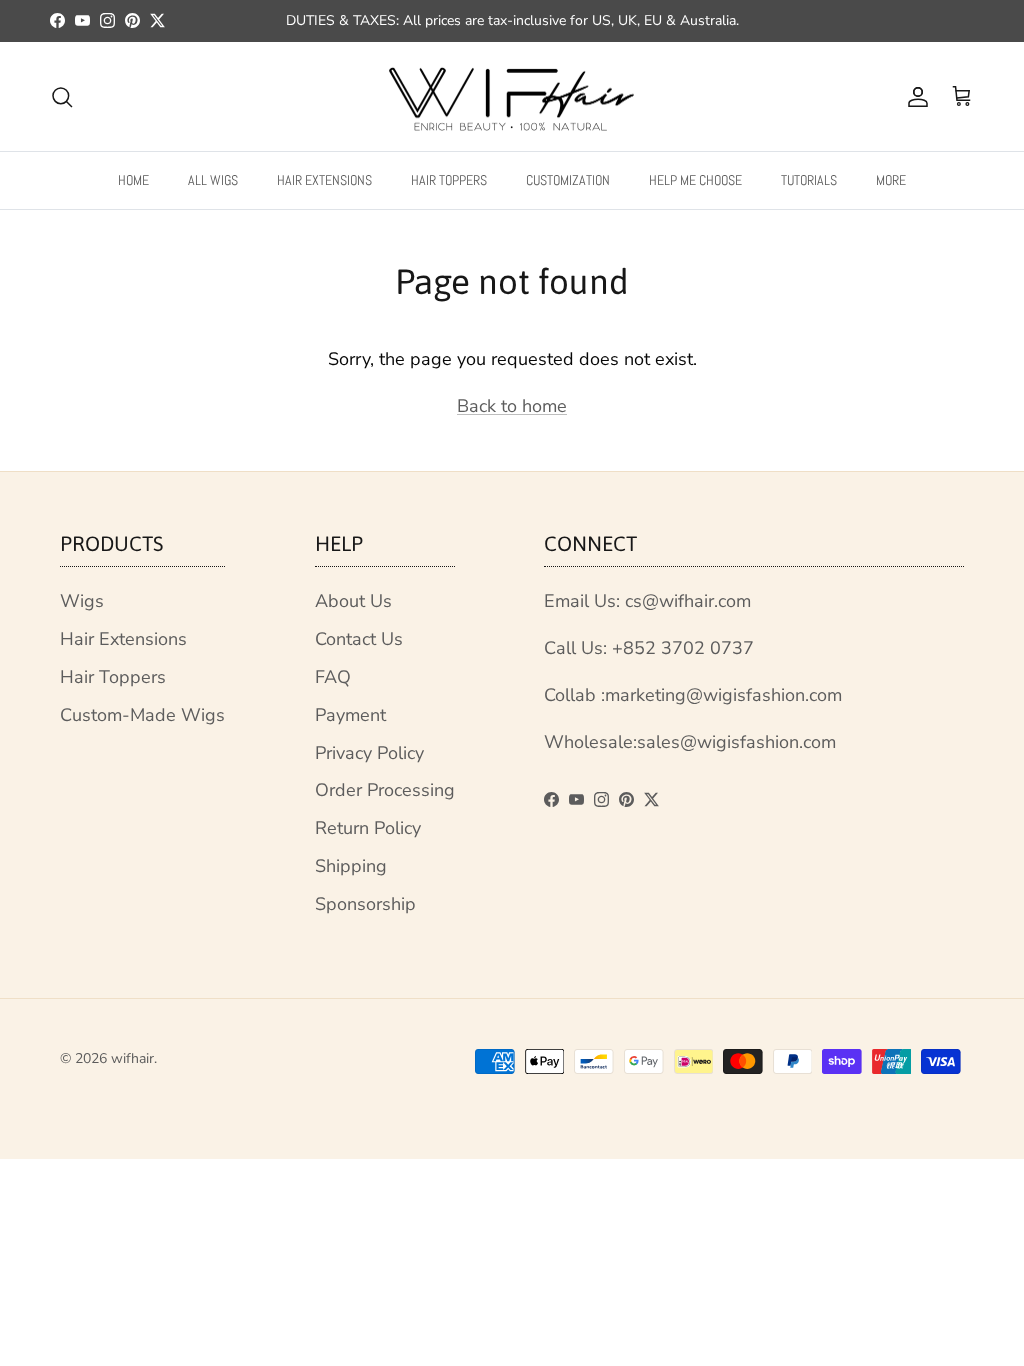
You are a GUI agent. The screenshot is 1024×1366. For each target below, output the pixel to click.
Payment (350, 715)
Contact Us (359, 639)
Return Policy (368, 828)
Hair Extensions (123, 639)
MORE (891, 180)
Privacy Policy (369, 753)
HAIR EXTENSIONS (324, 180)
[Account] (914, 97)
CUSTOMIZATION (568, 180)
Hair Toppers (113, 677)
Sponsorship (365, 904)
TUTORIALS (809, 180)
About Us (353, 601)
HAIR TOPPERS (449, 180)
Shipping (351, 866)
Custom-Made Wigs (142, 715)
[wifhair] (512, 97)
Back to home (512, 406)
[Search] (62, 97)
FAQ (333, 677)
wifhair (132, 1058)
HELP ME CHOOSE (695, 180)
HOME (133, 180)
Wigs (82, 601)
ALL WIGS (213, 180)
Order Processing (385, 790)
